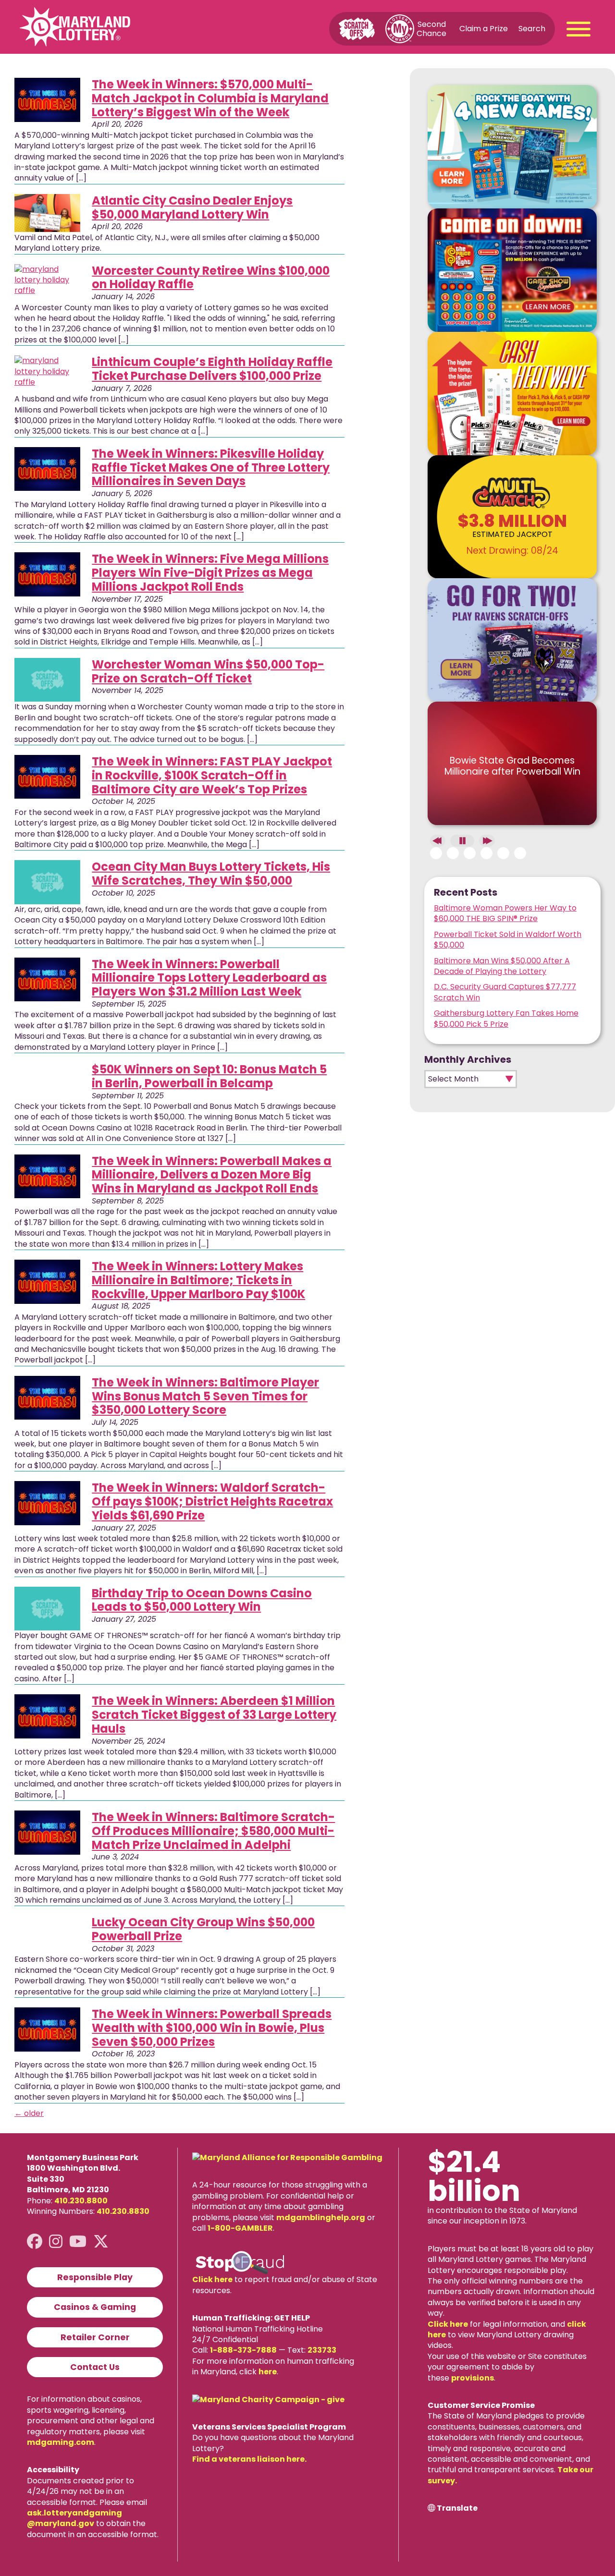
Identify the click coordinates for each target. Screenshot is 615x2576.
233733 (322, 2350)
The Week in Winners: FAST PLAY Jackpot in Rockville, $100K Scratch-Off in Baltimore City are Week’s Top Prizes (212, 775)
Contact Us (95, 2367)
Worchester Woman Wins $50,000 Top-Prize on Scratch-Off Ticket (208, 671)
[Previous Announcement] (438, 841)
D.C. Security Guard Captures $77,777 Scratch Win (505, 992)
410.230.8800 (81, 2201)
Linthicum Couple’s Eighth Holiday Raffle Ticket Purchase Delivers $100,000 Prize (212, 369)
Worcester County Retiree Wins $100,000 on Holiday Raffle (211, 278)
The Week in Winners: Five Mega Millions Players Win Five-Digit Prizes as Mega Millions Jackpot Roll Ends (210, 573)
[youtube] (78, 2242)
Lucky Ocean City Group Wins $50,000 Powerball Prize (203, 1929)
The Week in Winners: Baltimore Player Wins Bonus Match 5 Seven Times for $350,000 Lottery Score (205, 1396)
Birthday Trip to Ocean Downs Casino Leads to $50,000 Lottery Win (202, 1600)
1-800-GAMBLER (240, 2228)
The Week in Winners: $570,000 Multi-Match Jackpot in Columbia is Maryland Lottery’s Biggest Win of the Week (210, 98)
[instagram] (56, 2242)
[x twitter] (101, 2242)
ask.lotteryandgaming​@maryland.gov (74, 2518)
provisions (473, 2378)
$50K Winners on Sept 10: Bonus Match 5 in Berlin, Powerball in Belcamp (209, 1076)
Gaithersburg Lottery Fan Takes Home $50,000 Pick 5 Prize (506, 1018)
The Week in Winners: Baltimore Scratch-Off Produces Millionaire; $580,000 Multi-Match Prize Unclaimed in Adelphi (213, 1831)
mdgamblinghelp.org (321, 2218)
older (29, 2113)
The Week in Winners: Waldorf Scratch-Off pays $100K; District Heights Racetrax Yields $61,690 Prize (212, 1501)
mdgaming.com (61, 2442)
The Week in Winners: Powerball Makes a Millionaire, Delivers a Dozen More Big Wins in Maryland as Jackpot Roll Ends (212, 1175)
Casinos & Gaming (95, 2307)
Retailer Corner (95, 2337)
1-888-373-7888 (243, 2350)
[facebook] (35, 2242)
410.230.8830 (123, 2211)
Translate (457, 2508)
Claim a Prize (484, 29)
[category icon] (47, 100)
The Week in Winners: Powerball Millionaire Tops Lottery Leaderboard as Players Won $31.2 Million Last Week (209, 978)
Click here (212, 2279)
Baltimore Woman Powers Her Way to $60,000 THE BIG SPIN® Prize (505, 913)
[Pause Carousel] (462, 841)
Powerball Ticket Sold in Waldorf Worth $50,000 (508, 940)
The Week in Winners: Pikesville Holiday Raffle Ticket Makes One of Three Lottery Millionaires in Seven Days (211, 468)
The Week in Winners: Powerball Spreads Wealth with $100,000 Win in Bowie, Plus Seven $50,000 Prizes (212, 2028)
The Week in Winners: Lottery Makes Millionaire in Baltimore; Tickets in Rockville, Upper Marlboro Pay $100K (198, 1280)
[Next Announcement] (487, 841)
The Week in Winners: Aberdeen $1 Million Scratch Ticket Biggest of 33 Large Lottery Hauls (214, 1715)
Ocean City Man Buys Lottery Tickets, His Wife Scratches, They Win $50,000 (211, 874)
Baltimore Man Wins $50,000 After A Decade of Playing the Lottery (502, 966)
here (268, 2372)
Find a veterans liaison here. (249, 2459)
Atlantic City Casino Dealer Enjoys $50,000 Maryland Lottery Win (192, 207)
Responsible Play (95, 2277)
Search (532, 29)
